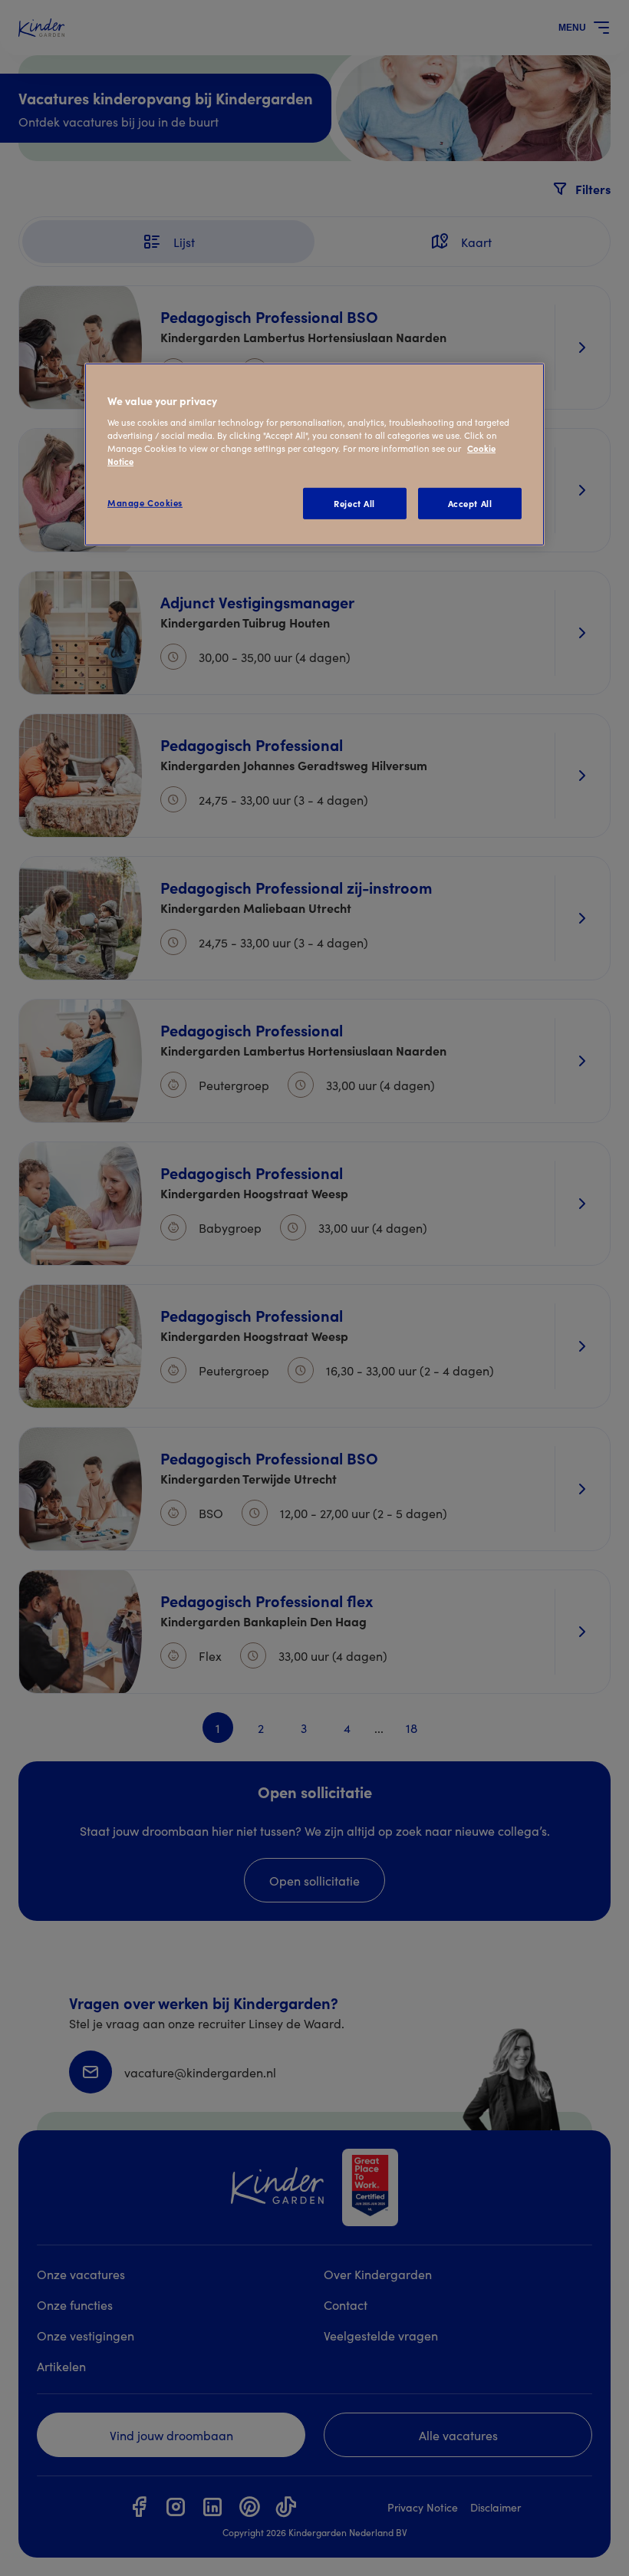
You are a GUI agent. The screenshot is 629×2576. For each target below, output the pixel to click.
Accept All (470, 502)
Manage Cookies (145, 502)
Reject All (354, 502)
